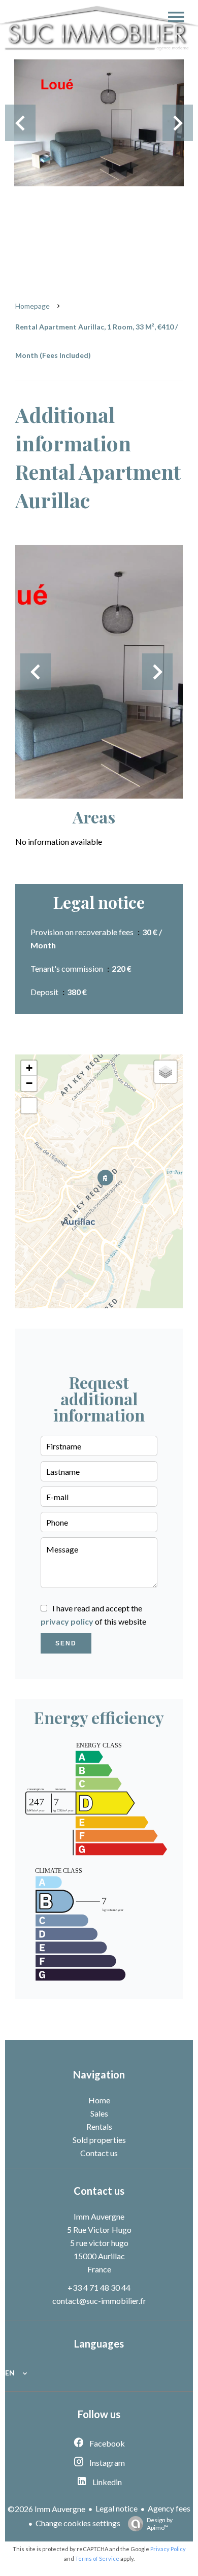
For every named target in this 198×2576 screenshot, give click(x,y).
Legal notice (117, 2508)
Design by (160, 2524)
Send (66, 1643)
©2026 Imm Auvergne (46, 2509)
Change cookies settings (78, 2523)
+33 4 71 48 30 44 (99, 2287)
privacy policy (67, 1621)
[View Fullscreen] (29, 1106)
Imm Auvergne (99, 2216)
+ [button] (29, 1068)
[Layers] (166, 1072)
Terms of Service (97, 2558)
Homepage (32, 306)
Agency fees (169, 2508)
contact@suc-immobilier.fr (99, 2301)
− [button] (29, 1083)
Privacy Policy (168, 2549)
